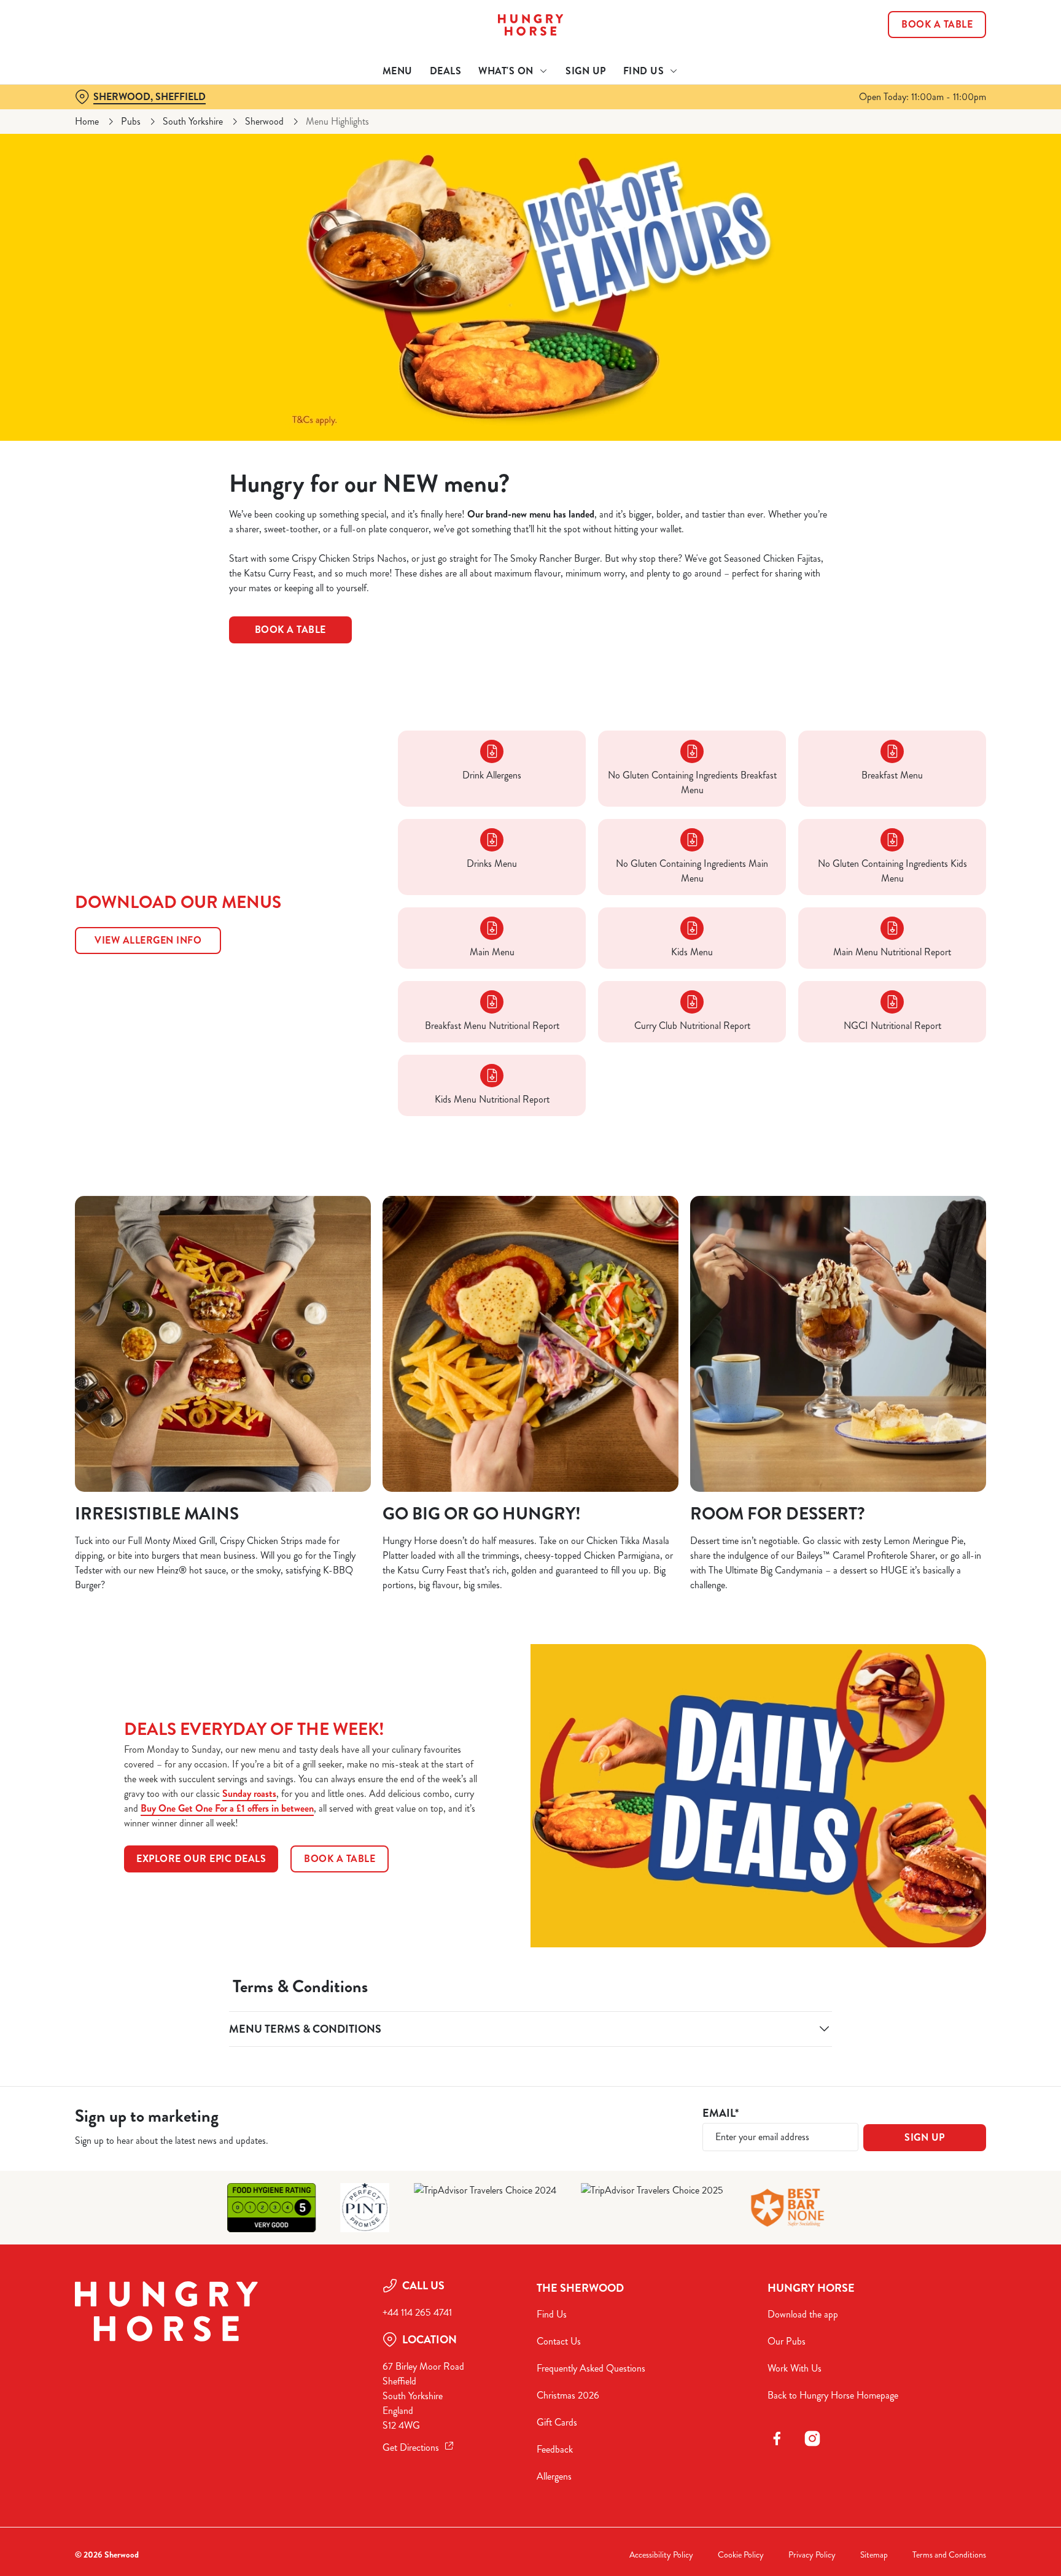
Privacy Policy (812, 2555)
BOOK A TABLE (340, 1859)
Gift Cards (557, 2422)
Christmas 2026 (568, 2395)
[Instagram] (812, 2438)
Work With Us (795, 2368)
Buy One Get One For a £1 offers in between (227, 1808)
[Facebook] (777, 2438)
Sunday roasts (249, 1794)
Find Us (552, 2314)
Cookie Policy (741, 2555)
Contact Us (559, 2341)
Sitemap (874, 2555)
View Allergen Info (148, 940)
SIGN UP (925, 2137)
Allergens (554, 2476)
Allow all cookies (934, 32)
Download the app (803, 2314)
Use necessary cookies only (934, 73)
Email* (721, 2113)
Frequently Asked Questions (591, 2368)
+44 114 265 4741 (417, 2312)
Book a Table (290, 630)
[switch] (377, 114)
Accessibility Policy (661, 2555)
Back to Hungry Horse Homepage (833, 2395)
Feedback (555, 2449)
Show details (664, 114)
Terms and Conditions (949, 2555)
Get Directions (411, 2447)
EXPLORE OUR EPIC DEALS (201, 1859)
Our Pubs (787, 2341)
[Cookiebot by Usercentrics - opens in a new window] (104, 114)
